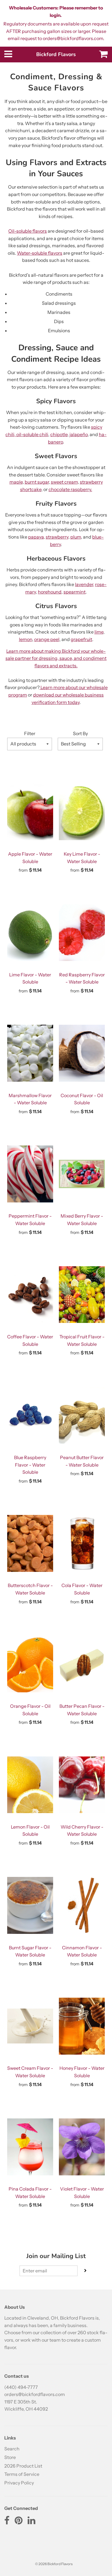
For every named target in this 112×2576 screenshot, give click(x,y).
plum (76, 537)
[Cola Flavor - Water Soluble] (82, 1543)
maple (16, 482)
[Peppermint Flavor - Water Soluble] (30, 1174)
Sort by (80, 733)
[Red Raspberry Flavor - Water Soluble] (82, 933)
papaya (36, 537)
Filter (30, 733)
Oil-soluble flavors (28, 231)
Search (12, 2449)
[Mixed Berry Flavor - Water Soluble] (82, 1174)
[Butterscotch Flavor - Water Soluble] (30, 1543)
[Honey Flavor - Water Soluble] (82, 2026)
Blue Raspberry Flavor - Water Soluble (30, 1465)
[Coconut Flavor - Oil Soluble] (82, 1053)
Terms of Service (22, 2474)
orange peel (47, 639)
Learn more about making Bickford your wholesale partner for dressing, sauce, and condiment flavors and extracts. (56, 658)
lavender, (85, 584)
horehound (50, 592)
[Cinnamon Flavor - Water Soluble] (82, 1906)
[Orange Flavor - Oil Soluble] (30, 1664)
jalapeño (79, 434)
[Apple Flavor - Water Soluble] (30, 812)
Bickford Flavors (56, 54)
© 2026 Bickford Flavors (54, 2564)
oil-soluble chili (32, 434)
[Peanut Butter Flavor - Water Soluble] (82, 1415)
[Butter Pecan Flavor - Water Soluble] (82, 1664)
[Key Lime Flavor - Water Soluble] (82, 812)
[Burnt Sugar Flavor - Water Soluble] (30, 1906)
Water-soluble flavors (40, 253)
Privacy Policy (19, 2483)
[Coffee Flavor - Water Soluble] (30, 1295)
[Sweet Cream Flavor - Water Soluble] (30, 2026)
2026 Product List (23, 2466)
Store (10, 2457)
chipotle (59, 434)
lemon (26, 639)
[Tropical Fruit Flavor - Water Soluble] (82, 1295)
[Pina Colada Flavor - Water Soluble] (30, 2147)
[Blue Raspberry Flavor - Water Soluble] (30, 1415)
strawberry (57, 537)
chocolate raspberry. (70, 489)
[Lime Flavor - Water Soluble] (30, 933)
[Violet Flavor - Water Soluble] (82, 2147)
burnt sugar (37, 482)
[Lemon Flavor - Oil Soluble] (30, 1785)
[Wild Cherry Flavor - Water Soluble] (82, 1785)
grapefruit (81, 639)
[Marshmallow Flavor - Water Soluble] (30, 1053)
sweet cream (64, 482)
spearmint (75, 592)
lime (99, 632)
